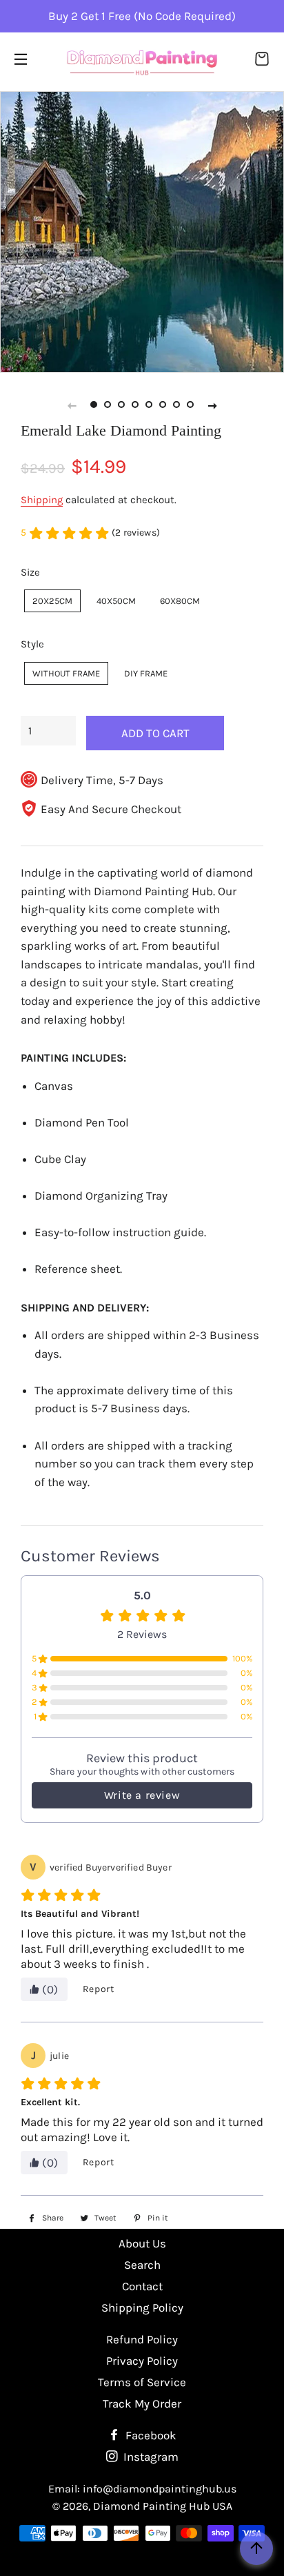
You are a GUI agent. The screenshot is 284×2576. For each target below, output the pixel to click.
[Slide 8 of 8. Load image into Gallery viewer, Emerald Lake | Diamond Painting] (190, 405)
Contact (142, 2286)
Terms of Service (142, 2382)
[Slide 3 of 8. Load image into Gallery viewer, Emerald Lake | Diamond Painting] (121, 405)
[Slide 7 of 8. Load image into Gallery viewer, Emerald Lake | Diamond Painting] (176, 405)
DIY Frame (146, 673)
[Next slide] (212, 405)
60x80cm (180, 601)
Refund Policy (142, 2339)
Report (99, 1989)
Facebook (150, 2435)
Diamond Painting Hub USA (163, 2506)
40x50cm (116, 601)
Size (30, 572)
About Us (142, 2243)
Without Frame (66, 673)
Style (32, 644)
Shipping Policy (142, 2307)
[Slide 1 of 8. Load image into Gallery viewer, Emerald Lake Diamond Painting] (94, 405)
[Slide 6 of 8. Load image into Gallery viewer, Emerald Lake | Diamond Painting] (163, 405)
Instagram (150, 2457)
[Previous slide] (72, 405)
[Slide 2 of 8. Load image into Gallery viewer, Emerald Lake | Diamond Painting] (108, 405)
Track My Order (142, 2403)
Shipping (42, 500)
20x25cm (52, 601)
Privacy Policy (142, 2361)
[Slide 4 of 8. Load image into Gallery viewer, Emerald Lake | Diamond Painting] (135, 405)
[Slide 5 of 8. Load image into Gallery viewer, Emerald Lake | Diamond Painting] (149, 405)
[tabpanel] (142, 231)
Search (142, 2265)
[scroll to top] (256, 2548)
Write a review (142, 1795)
